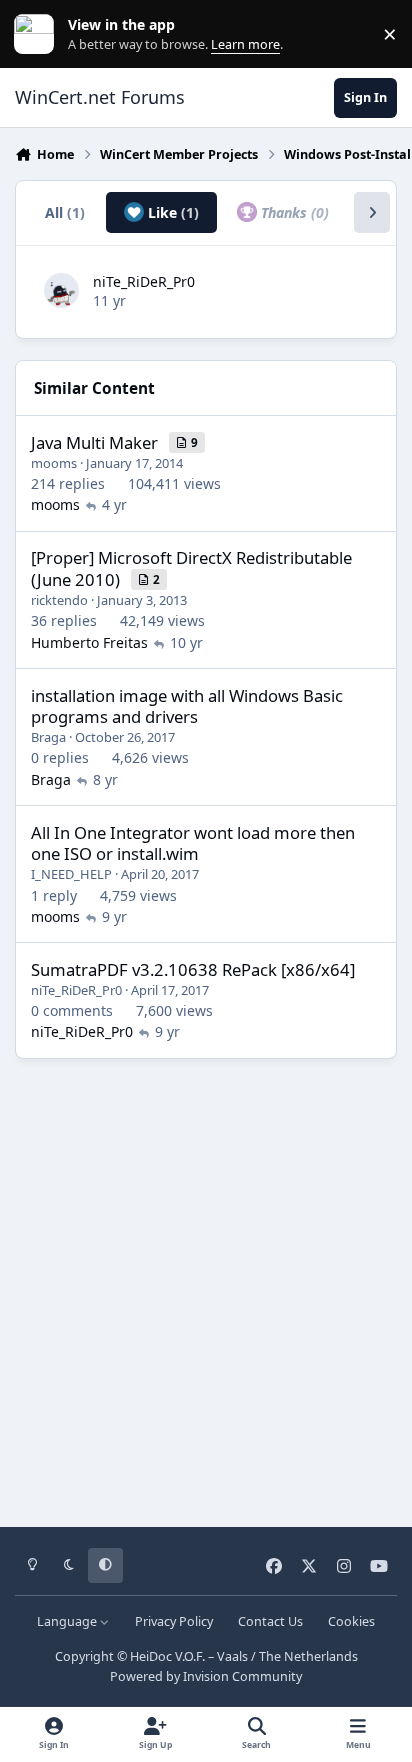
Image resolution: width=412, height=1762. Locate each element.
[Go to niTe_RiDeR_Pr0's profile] (61, 290)
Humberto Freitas (89, 642)
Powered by (206, 1676)
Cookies (351, 1621)
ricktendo (59, 600)
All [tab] (65, 212)
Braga (48, 737)
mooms (54, 463)
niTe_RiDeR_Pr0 (144, 281)
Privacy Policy (174, 1621)
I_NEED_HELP (71, 874)
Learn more (38, 34)
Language (68, 1621)
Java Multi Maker (94, 442)
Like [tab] (171, 212)
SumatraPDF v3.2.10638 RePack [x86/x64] (193, 969)
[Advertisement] (206, 1286)
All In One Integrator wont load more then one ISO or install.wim (193, 843)
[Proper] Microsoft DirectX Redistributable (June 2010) (191, 568)
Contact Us (270, 1621)
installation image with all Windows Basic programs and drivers (187, 706)
